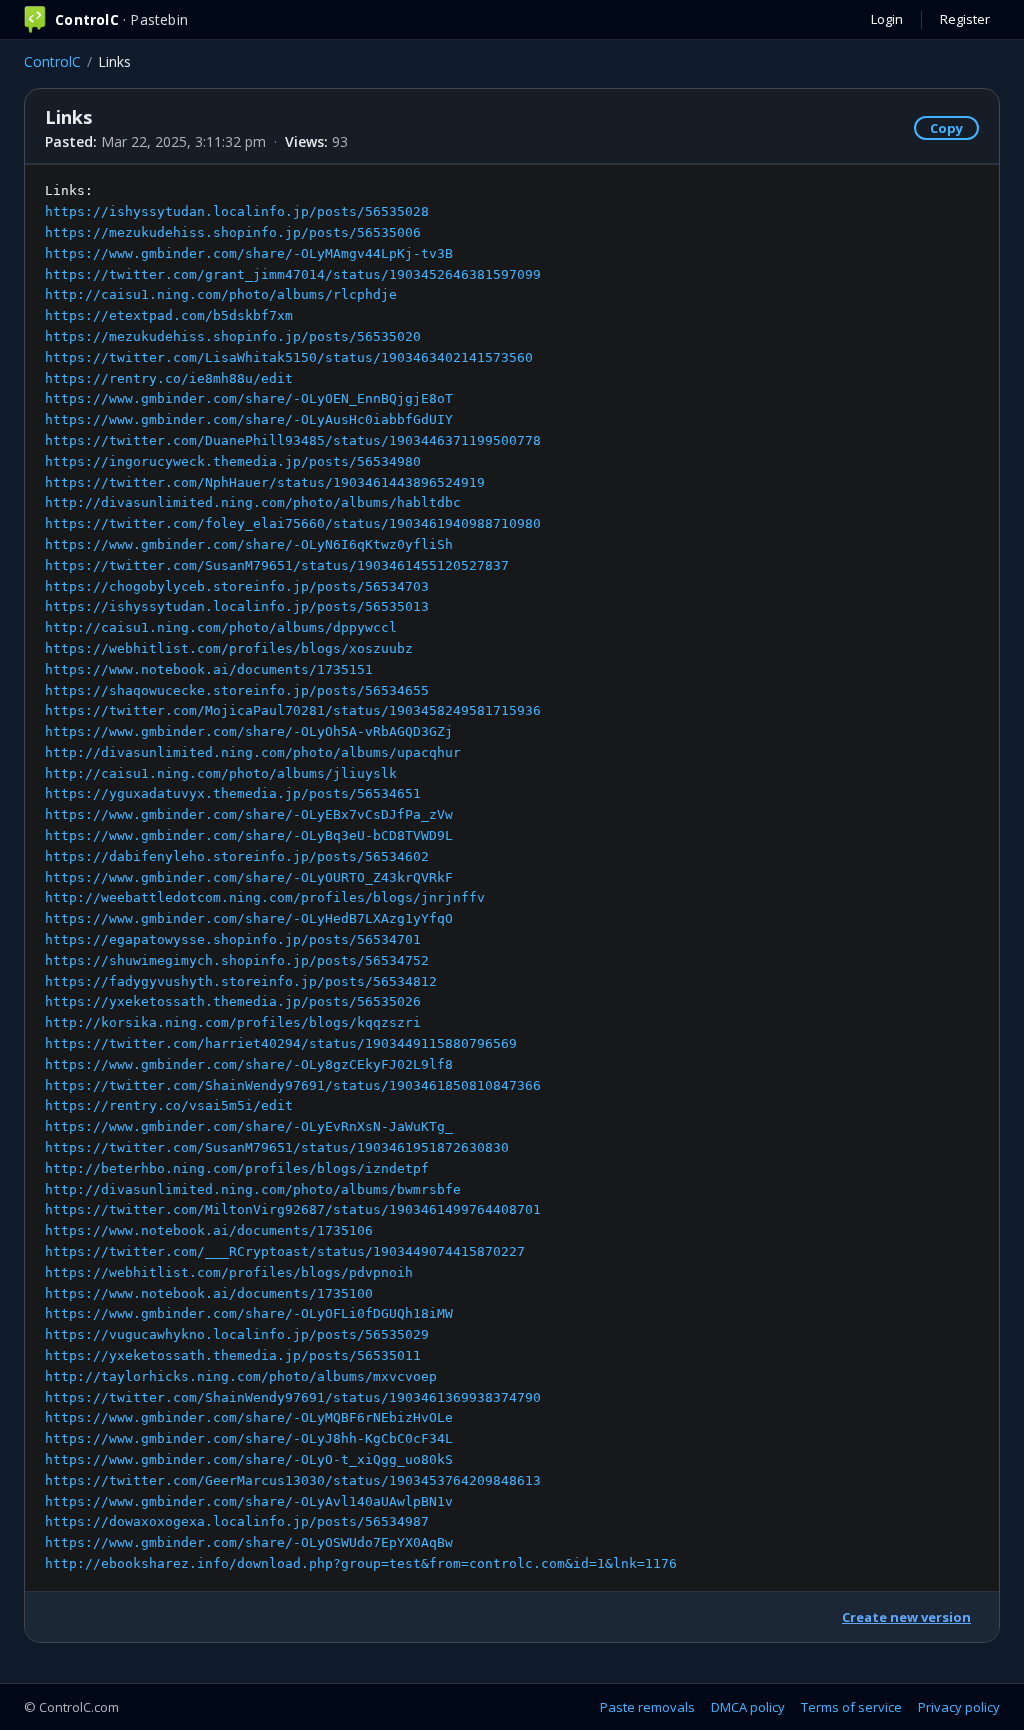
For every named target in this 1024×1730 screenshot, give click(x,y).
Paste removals (647, 1707)
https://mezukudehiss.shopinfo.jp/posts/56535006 (233, 232)
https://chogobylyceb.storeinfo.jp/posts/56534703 (237, 586)
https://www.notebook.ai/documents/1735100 (209, 1293)
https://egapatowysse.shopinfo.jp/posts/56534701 (233, 939)
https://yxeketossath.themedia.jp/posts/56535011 (233, 1355)
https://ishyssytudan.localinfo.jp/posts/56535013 (237, 606)
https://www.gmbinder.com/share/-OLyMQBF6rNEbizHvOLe (249, 1417)
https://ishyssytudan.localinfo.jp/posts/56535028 (237, 211)
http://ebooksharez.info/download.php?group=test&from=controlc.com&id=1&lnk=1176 (361, 1563)
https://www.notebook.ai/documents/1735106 (209, 1230)
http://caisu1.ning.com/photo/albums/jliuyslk (221, 773)
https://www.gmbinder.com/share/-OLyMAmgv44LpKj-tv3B (249, 253)
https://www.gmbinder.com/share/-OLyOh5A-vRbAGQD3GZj (249, 731)
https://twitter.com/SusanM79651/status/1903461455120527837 (277, 565)
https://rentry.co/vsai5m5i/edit (169, 1105)
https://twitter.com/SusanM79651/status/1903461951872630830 (277, 1147)
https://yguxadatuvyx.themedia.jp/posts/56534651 (233, 793)
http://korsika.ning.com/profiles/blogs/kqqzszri (233, 1022)
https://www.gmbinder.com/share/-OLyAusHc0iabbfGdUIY (249, 419)
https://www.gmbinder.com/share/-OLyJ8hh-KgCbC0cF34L (249, 1438)
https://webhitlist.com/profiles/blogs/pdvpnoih (229, 1272)
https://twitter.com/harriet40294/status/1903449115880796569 (281, 1043)
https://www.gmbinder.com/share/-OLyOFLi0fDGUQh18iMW (249, 1313)
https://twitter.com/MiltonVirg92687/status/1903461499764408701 (293, 1209)
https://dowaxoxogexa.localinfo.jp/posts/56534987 (237, 1521)
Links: (361, 877)
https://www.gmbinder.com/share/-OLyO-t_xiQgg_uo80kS (249, 1459)
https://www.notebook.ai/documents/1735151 (209, 669)
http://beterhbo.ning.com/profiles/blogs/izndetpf (237, 1168)
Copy (946, 128)
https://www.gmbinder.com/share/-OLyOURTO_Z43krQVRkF (249, 877)
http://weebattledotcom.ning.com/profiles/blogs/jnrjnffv (265, 897)
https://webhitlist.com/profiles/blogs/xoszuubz (229, 648)
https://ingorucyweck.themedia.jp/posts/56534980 (233, 461)
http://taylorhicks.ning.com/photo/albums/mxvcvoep (241, 1376)
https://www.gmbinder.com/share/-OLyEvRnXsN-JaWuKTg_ (249, 1126)
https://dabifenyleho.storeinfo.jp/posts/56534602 (237, 856)
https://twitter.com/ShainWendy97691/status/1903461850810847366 (293, 1085)
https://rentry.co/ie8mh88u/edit (169, 378)
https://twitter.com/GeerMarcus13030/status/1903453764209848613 (293, 1480)
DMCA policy (748, 1707)
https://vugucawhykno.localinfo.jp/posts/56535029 (237, 1334)
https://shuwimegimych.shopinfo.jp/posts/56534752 (237, 960)
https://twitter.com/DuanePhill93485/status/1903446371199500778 (293, 440)
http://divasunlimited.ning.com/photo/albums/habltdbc (253, 502)
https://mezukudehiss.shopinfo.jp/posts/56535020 (233, 336)
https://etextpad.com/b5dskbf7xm (169, 315)
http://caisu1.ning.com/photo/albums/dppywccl (221, 627)
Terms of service (851, 1707)
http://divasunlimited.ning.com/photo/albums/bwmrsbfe (253, 1189)
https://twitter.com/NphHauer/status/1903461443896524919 (265, 482)
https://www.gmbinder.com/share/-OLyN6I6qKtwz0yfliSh (249, 544)
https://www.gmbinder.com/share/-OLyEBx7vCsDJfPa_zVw (249, 814)
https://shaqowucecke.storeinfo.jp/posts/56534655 (237, 690)
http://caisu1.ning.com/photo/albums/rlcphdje (221, 294)
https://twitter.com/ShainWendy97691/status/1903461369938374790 (293, 1397)
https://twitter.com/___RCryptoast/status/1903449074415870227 (285, 1251)
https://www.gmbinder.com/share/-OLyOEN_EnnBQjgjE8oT (249, 398)
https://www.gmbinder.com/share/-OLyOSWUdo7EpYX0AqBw (249, 1542)
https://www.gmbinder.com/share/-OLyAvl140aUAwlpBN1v (249, 1501)
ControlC (52, 61)
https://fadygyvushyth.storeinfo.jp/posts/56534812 (241, 981)
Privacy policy (959, 1707)
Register (965, 19)
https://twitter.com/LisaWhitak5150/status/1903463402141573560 (289, 357)
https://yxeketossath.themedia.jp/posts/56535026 (233, 1001)
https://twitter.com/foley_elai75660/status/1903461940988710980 (293, 523)
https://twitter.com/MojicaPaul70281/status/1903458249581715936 (293, 710)
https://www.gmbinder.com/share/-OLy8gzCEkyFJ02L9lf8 (249, 1064)
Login (887, 19)
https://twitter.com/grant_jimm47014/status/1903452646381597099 (293, 274)
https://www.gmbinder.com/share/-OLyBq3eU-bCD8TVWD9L (249, 835)
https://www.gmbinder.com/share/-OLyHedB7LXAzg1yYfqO (249, 918)
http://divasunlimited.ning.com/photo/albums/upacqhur (253, 752)
